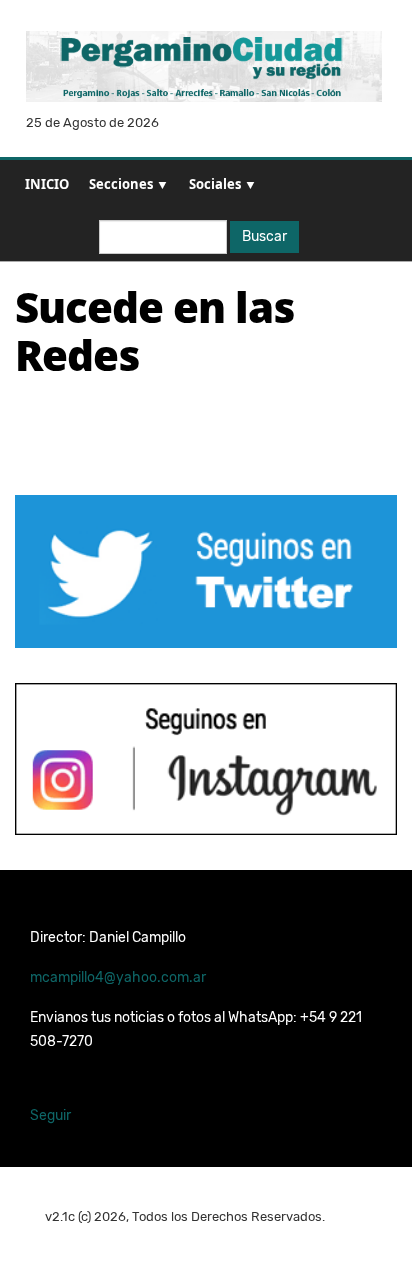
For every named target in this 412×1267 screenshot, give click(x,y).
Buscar (264, 236)
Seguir (50, 1115)
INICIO (47, 184)
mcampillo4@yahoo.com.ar (118, 977)
